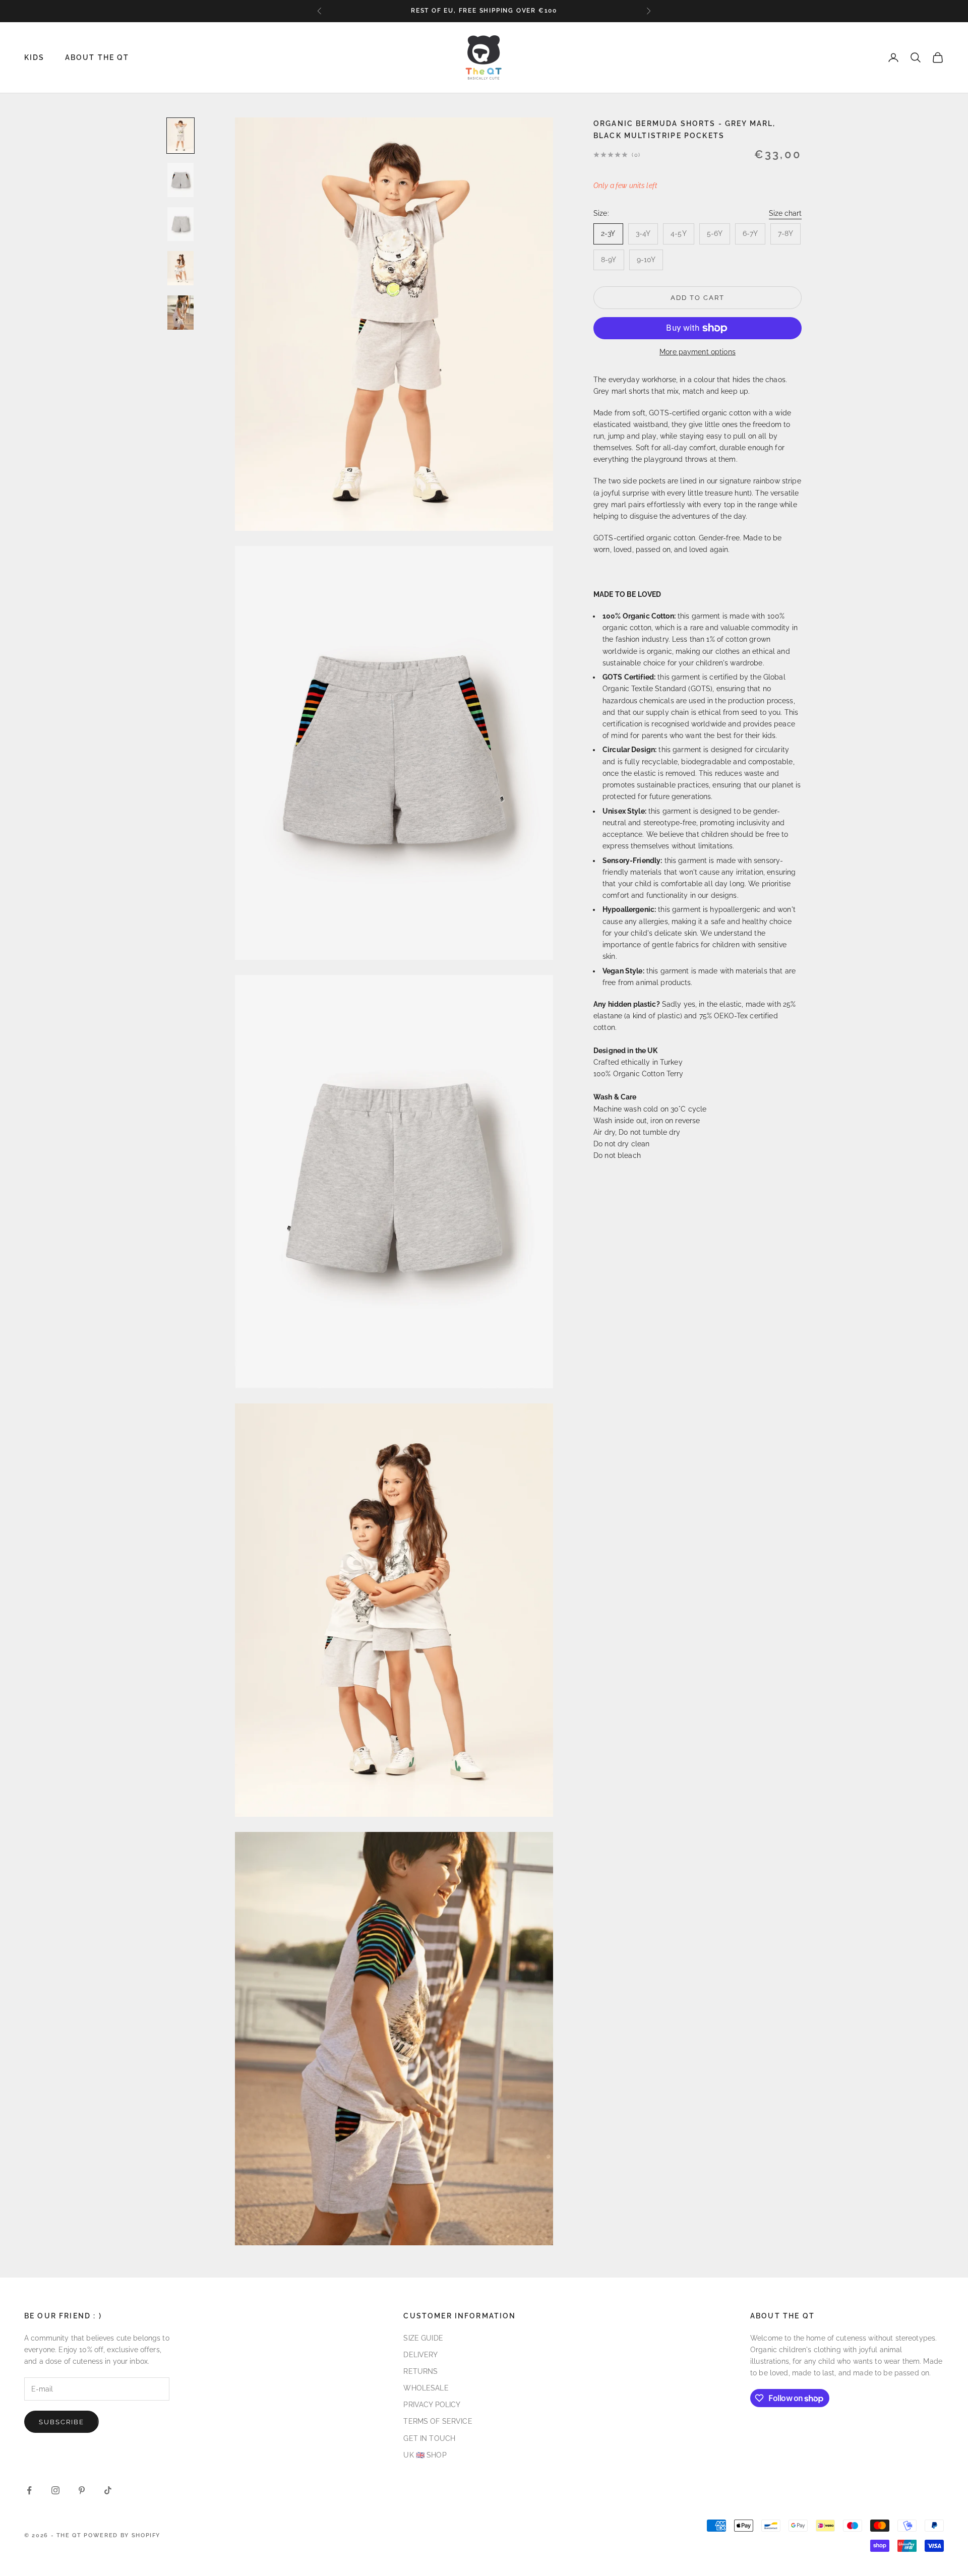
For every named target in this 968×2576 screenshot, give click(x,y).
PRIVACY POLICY (432, 2405)
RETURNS (420, 2371)
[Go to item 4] (180, 268)
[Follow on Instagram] (55, 2490)
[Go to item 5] (180, 313)
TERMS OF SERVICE (438, 2421)
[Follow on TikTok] (108, 2490)
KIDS (35, 57)
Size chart (785, 213)
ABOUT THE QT (97, 57)
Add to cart (697, 298)
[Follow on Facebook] (29, 2490)
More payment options (698, 352)
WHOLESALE (426, 2388)
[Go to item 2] (180, 180)
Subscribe (62, 2422)
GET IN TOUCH (429, 2438)
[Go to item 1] (180, 136)
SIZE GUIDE (423, 2338)
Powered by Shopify (122, 2535)
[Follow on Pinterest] (82, 2490)
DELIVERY (420, 2355)
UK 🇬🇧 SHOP (425, 2455)
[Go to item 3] (180, 224)
